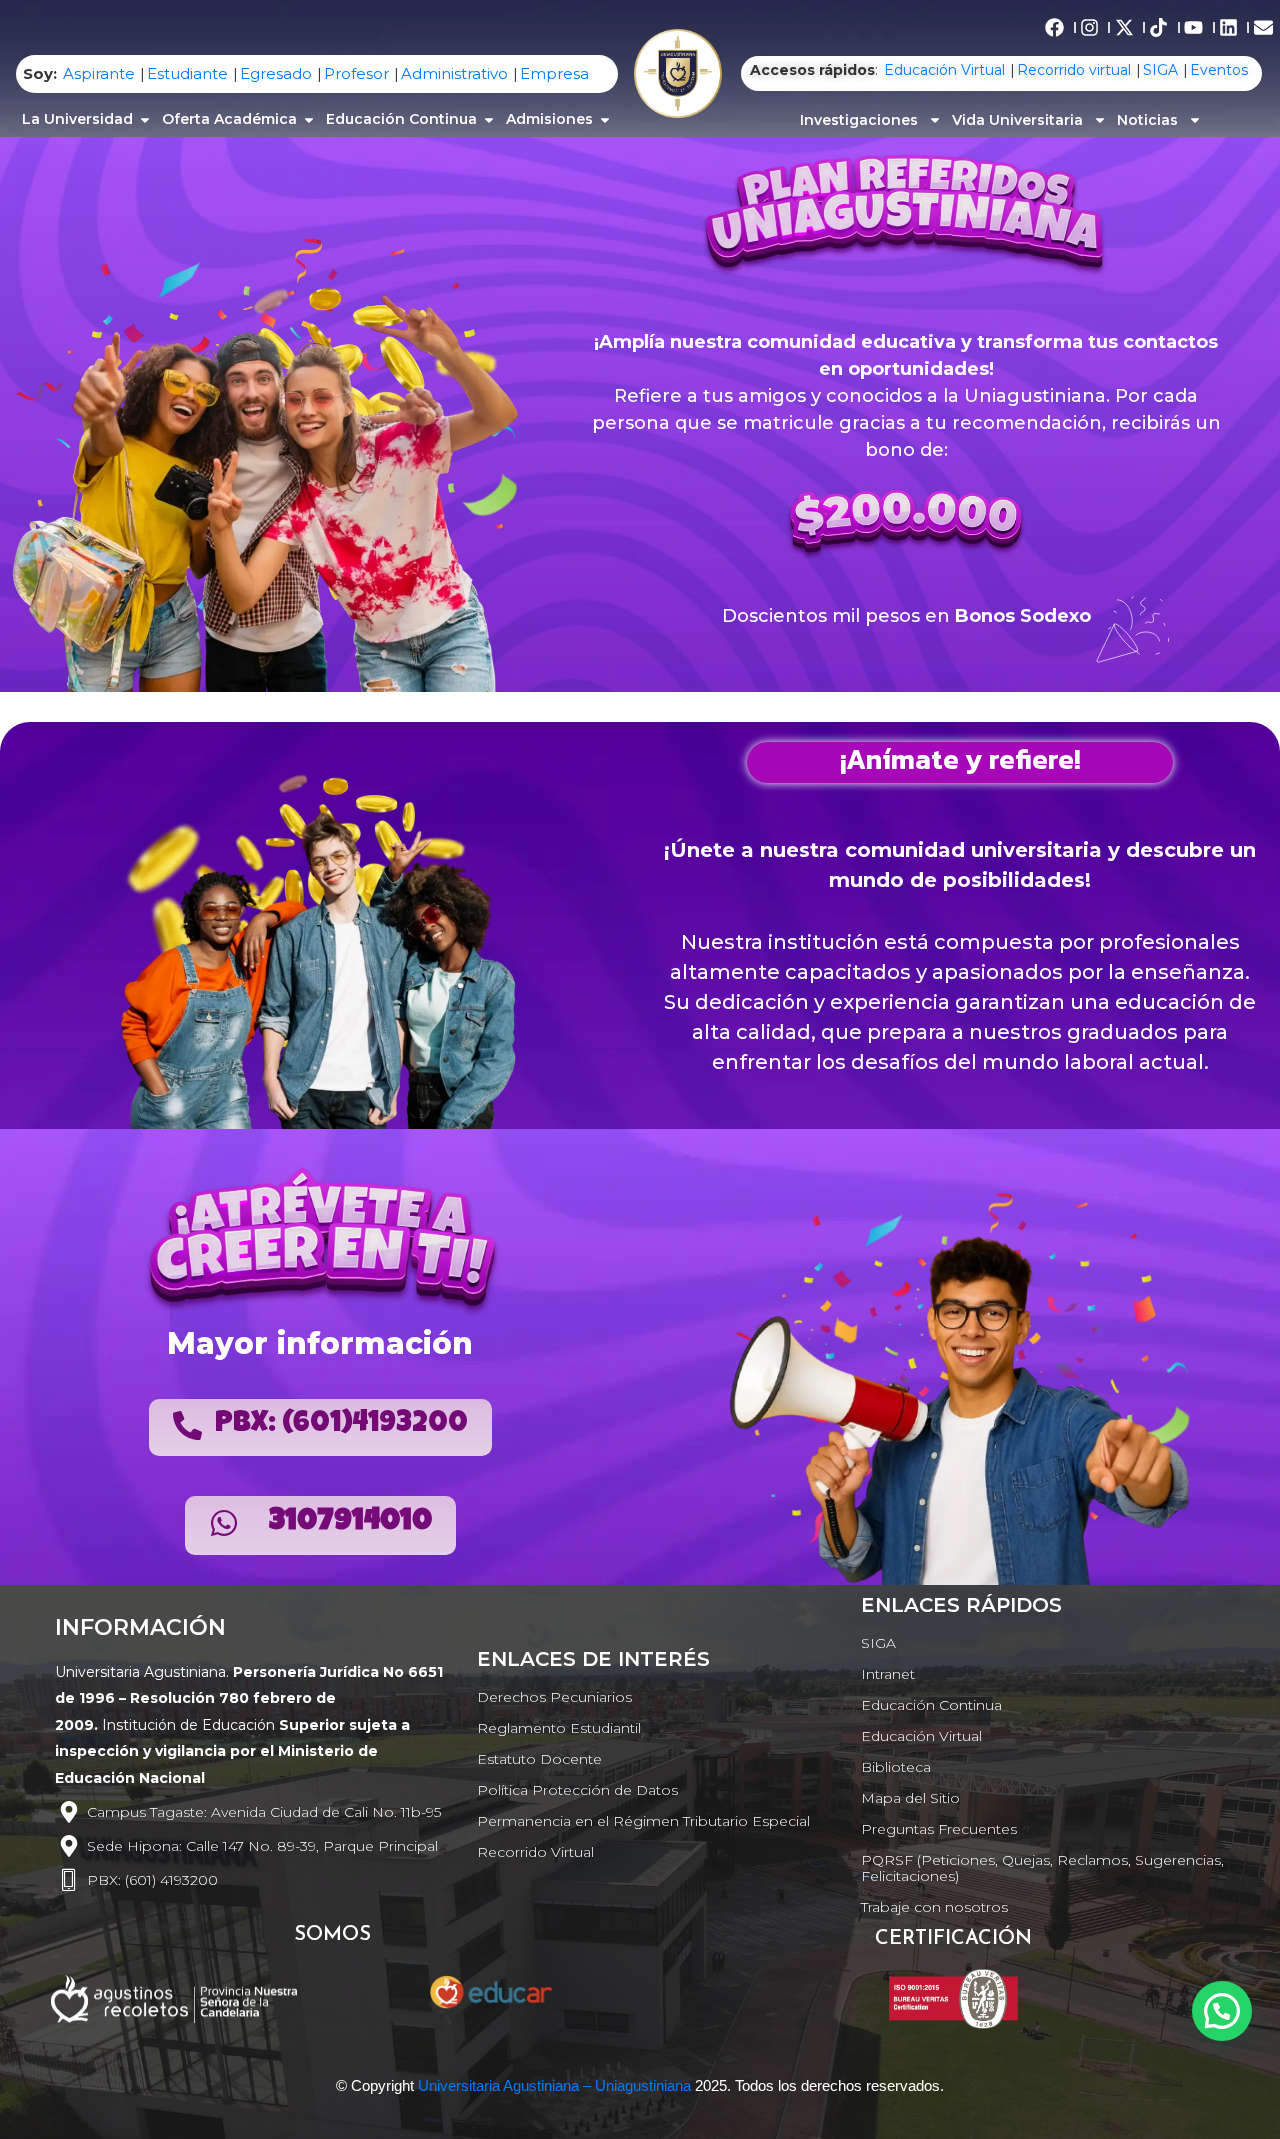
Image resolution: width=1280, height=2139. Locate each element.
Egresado (276, 73)
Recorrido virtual (1074, 70)
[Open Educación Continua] (489, 119)
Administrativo (454, 73)
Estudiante (187, 73)
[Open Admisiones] (605, 119)
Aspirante (99, 73)
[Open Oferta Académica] (309, 119)
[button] (1222, 2011)
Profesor (356, 73)
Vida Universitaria (1017, 120)
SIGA (1160, 70)
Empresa (554, 73)
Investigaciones (859, 120)
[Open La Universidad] (145, 119)
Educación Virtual (944, 70)
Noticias (1147, 120)
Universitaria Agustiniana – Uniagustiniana (554, 2085)
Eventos (1219, 70)
